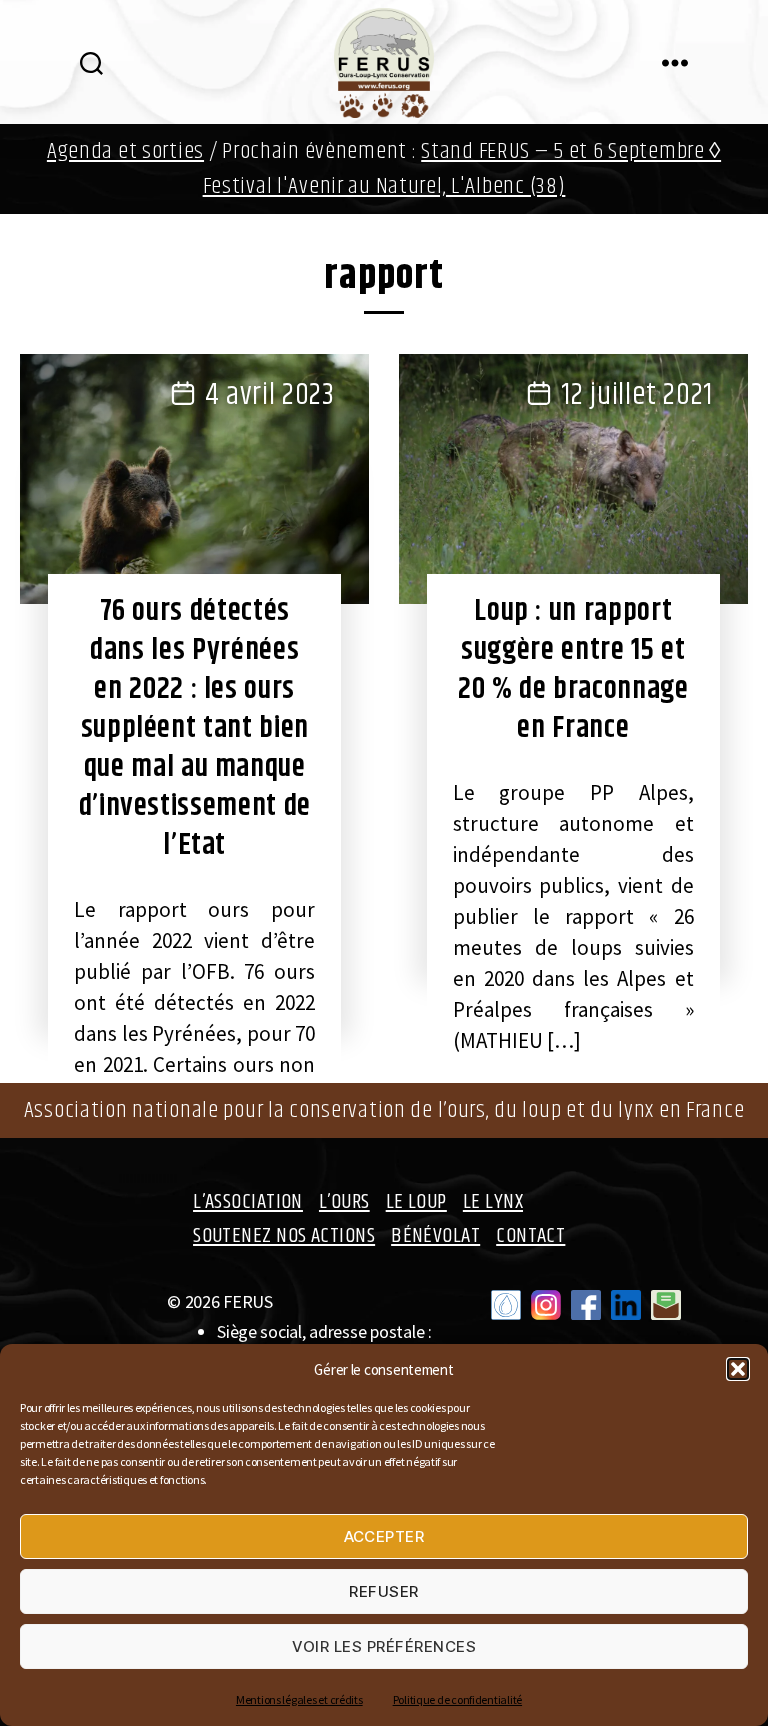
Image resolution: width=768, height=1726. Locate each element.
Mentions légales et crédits (299, 1699)
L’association (248, 1202)
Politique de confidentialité (457, 1699)
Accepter (384, 1536)
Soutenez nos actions (284, 1236)
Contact (530, 1236)
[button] (738, 1369)
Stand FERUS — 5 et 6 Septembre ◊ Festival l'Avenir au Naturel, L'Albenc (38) (462, 169)
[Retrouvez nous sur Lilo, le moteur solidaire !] (506, 1305)
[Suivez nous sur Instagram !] (546, 1305)
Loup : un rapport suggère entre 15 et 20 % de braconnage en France (573, 669)
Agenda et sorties (125, 151)
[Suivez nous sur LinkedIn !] (626, 1305)
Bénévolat (435, 1236)
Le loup (416, 1202)
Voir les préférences (384, 1646)
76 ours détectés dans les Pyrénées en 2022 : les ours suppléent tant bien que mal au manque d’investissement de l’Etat (195, 728)
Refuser (384, 1591)
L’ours (344, 1202)
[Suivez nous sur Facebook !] (586, 1305)
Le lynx (493, 1202)
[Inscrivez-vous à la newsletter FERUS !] (666, 1305)
